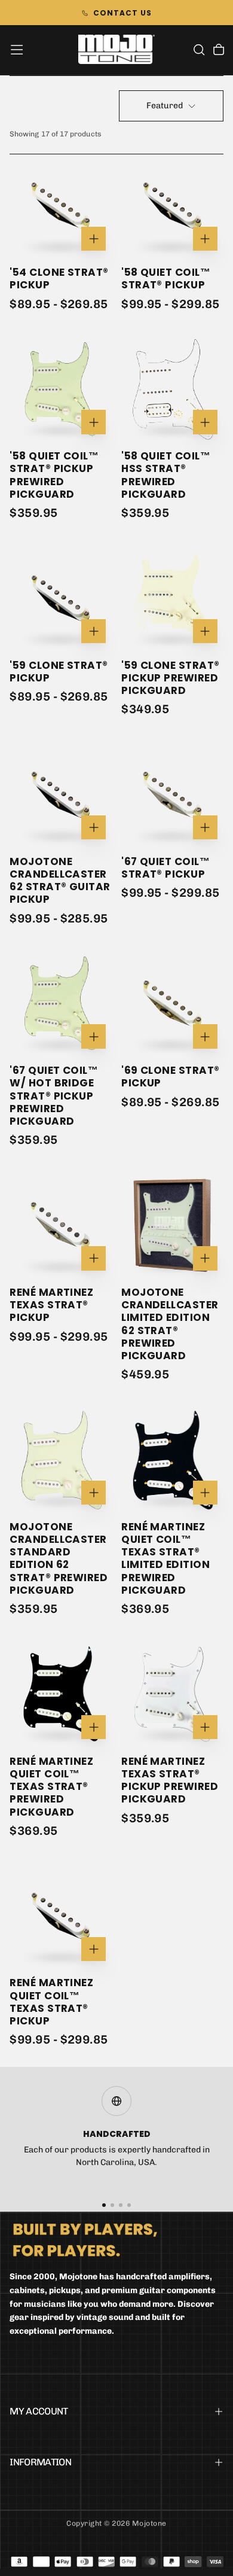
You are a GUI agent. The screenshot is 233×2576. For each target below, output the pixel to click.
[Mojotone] (85, 2239)
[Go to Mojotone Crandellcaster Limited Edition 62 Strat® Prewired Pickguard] (172, 1225)
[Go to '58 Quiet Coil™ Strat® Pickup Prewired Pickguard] (61, 389)
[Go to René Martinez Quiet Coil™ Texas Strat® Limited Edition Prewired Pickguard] (172, 1460)
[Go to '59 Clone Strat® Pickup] (61, 599)
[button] (17, 50)
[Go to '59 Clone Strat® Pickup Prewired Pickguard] (172, 599)
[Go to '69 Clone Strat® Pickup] (172, 1004)
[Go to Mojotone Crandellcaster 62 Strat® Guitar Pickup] (61, 795)
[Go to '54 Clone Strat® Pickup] (61, 205)
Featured (165, 106)
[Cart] (219, 51)
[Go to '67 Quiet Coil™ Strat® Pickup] (172, 795)
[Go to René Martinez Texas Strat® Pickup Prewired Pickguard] (172, 1695)
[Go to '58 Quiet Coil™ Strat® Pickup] (172, 205)
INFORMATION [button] (40, 2462)
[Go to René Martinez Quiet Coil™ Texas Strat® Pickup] (61, 1916)
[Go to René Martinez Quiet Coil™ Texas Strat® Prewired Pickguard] (61, 1695)
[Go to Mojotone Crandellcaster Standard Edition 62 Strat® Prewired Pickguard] (61, 1460)
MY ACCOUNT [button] (39, 2411)
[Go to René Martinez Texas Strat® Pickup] (61, 1225)
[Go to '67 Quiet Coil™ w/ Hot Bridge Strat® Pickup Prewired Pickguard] (61, 1004)
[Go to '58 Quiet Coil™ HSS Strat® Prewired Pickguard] (172, 389)
